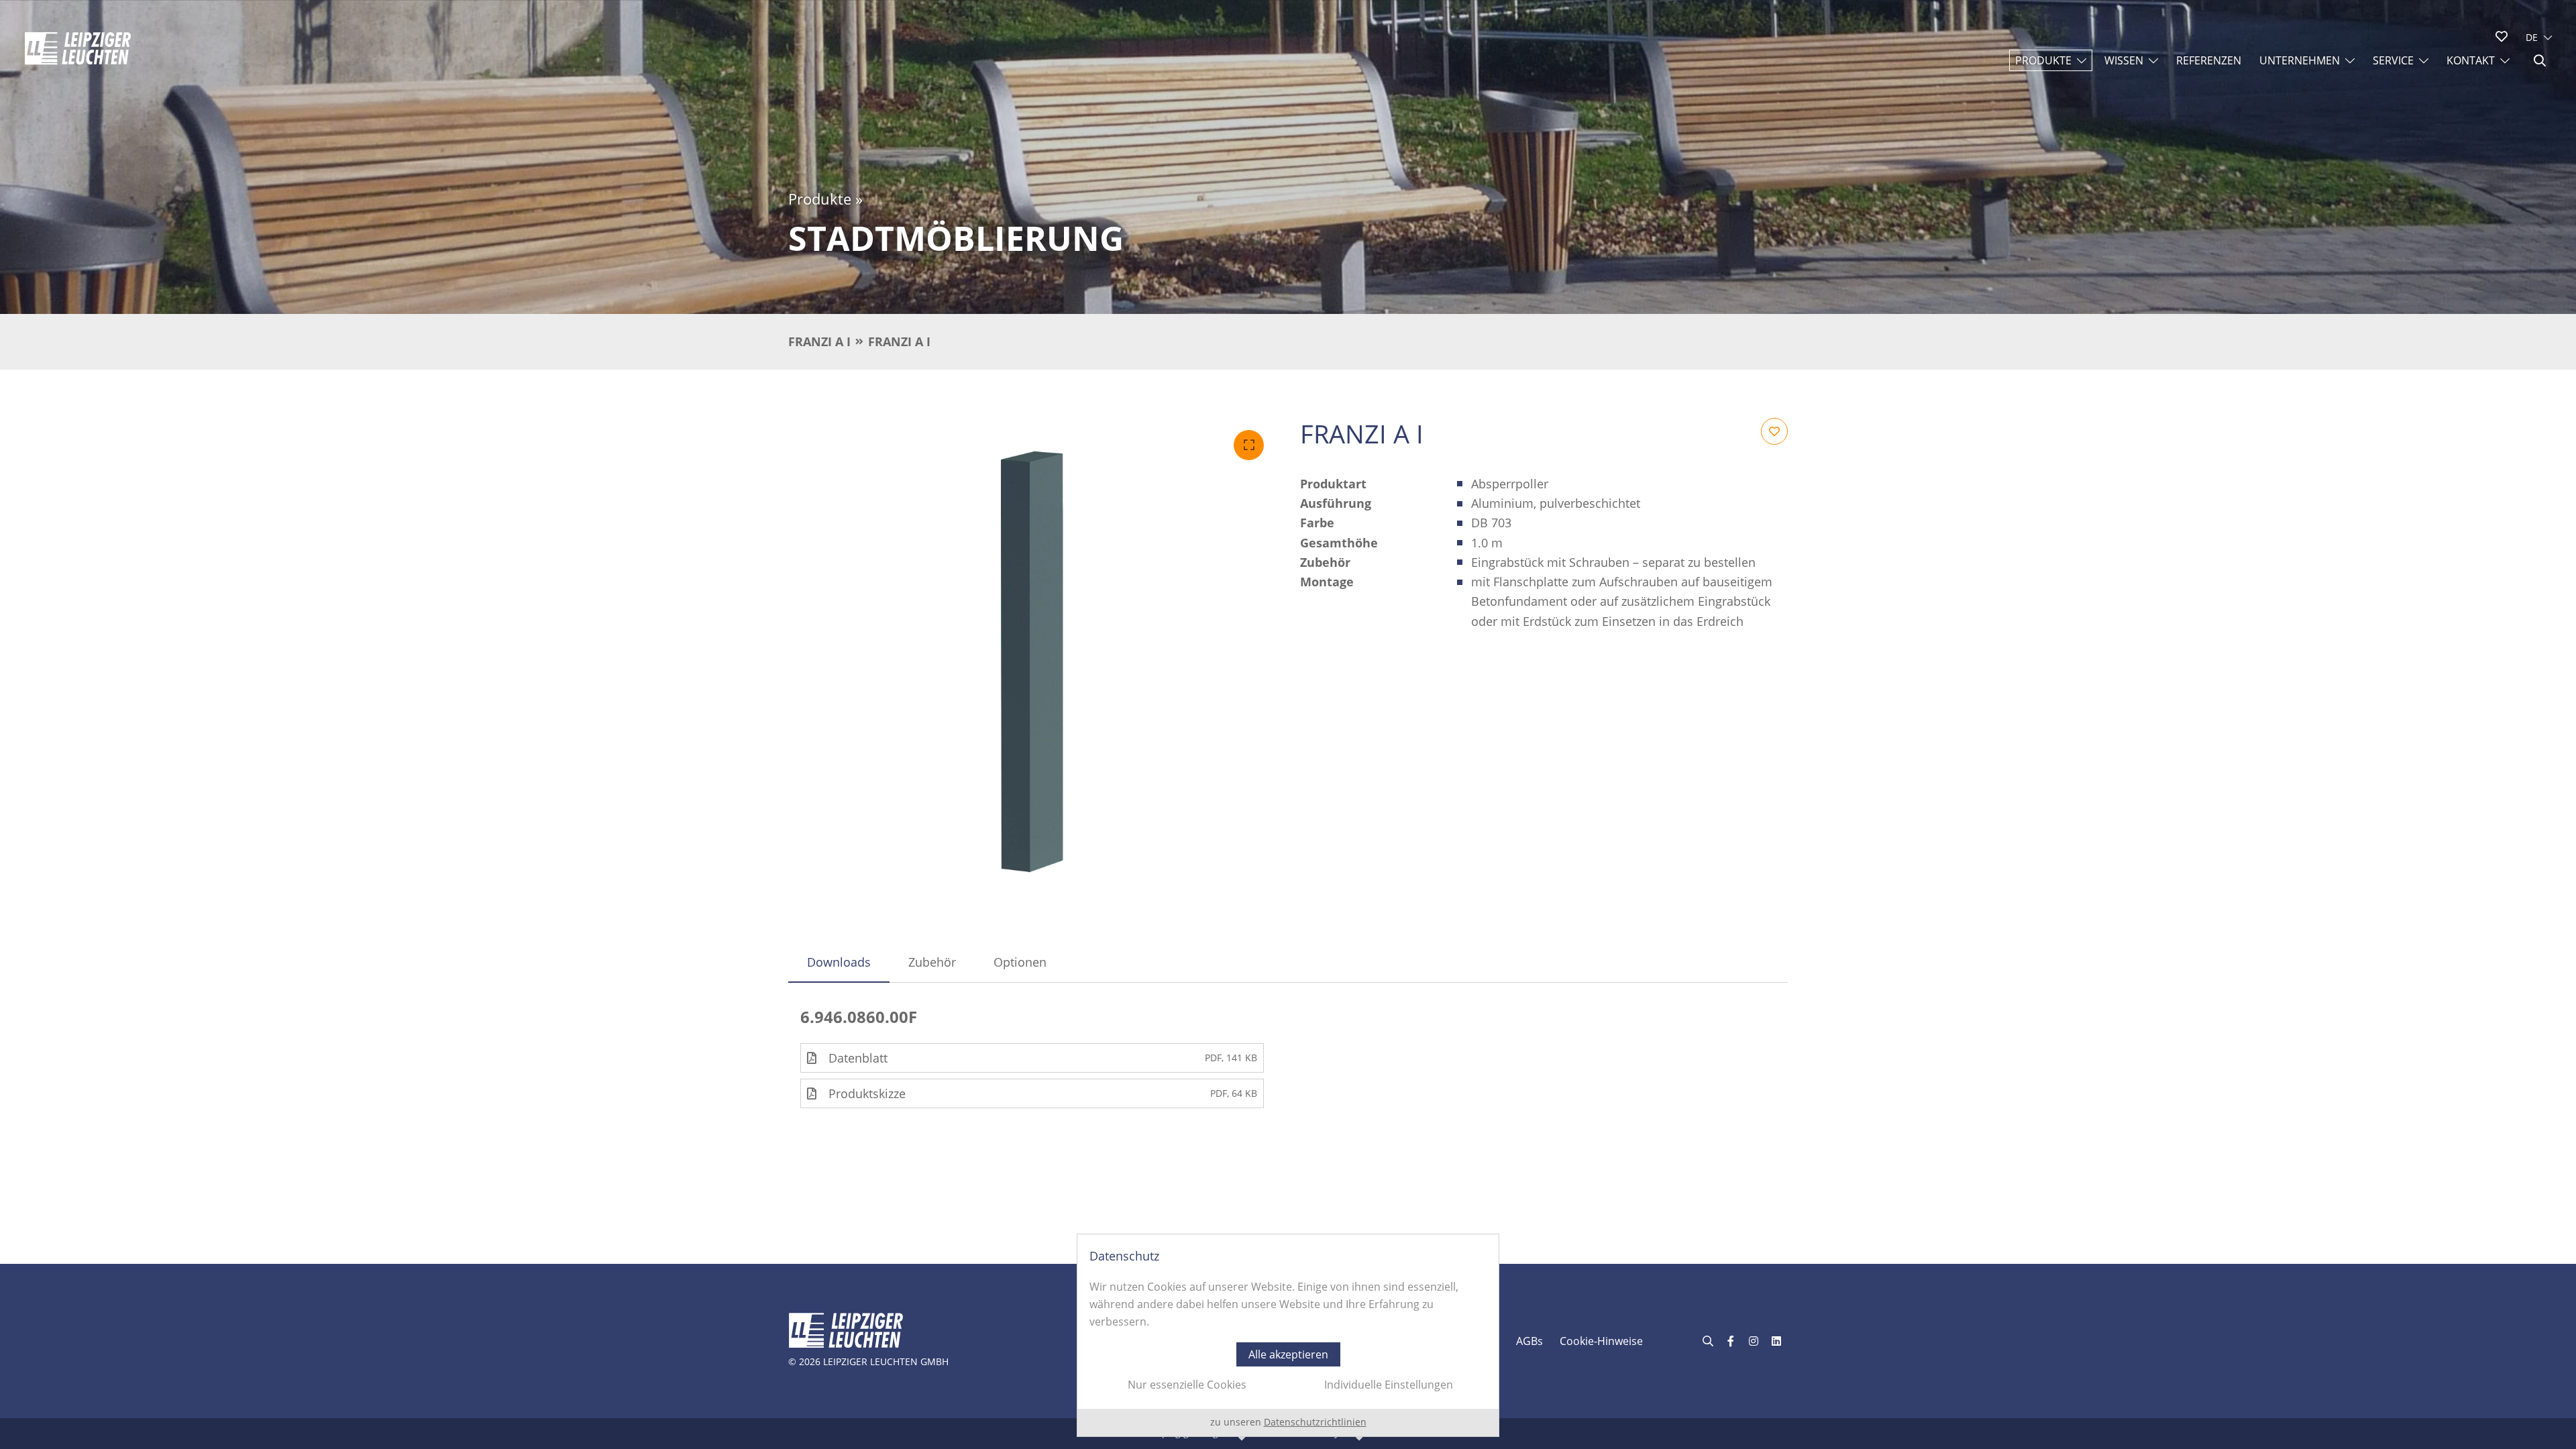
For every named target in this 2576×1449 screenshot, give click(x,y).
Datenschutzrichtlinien (1315, 1422)
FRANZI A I (819, 341)
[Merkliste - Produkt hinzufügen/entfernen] (1774, 431)
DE (2532, 37)
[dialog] (1288, 1335)
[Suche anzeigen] (2540, 60)
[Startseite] (78, 48)
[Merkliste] (2502, 36)
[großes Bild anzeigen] (1032, 662)
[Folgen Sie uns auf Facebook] (1731, 1341)
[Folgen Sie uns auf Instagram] (1754, 1341)
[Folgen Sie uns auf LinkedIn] (1776, 1341)
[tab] (839, 962)
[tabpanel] (1288, 1058)
